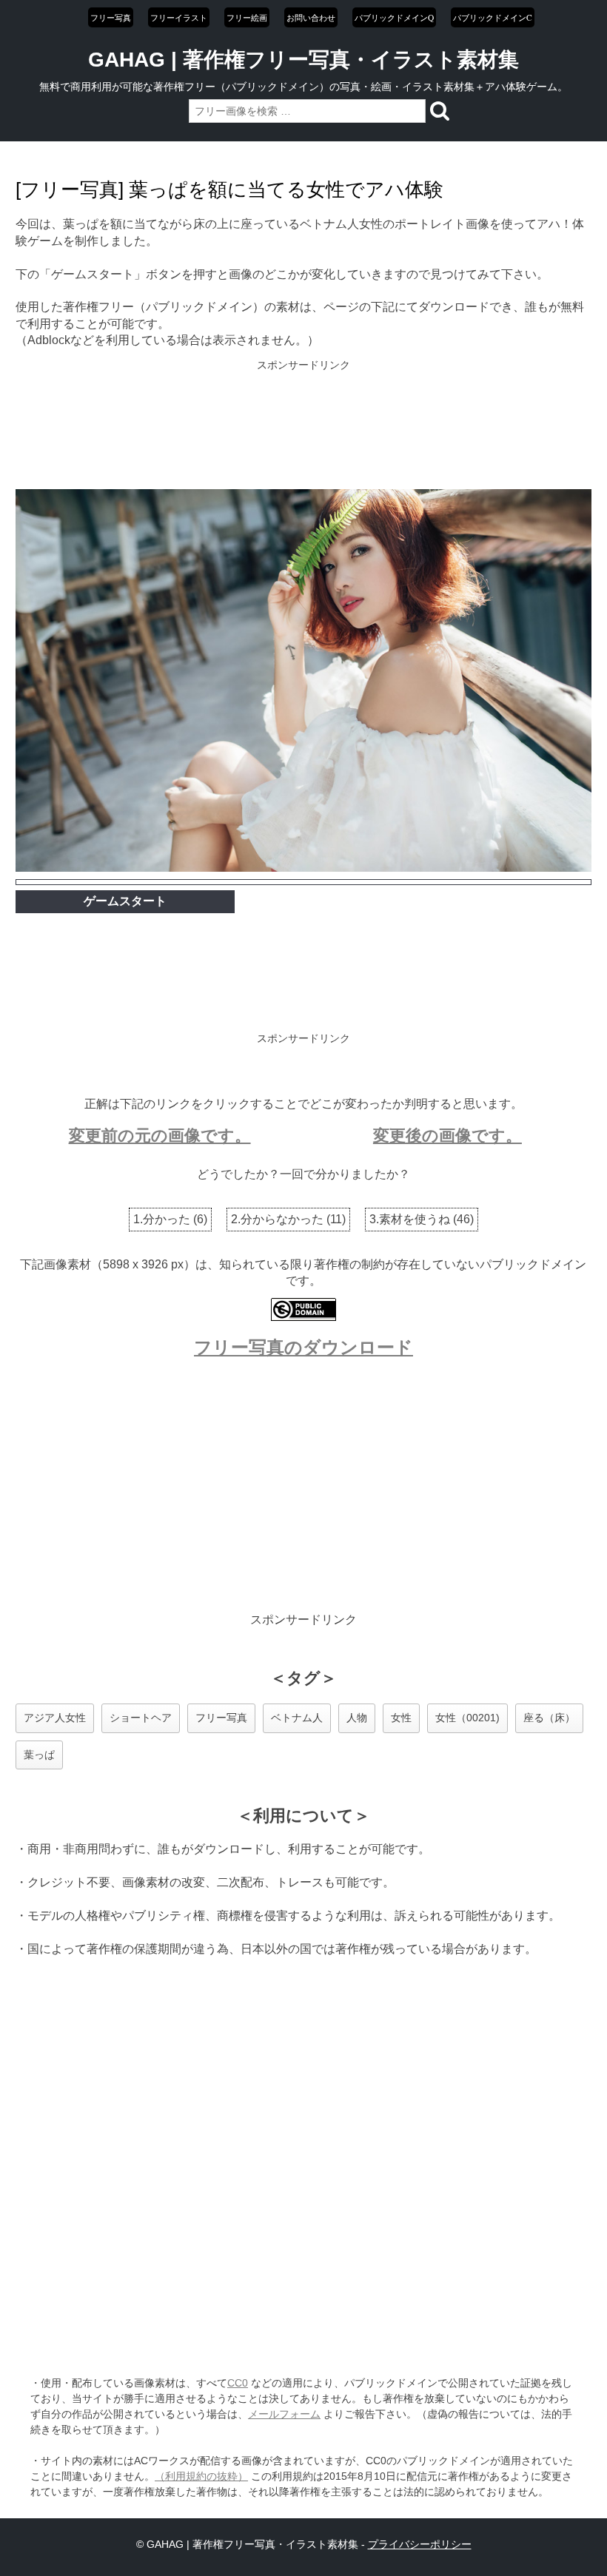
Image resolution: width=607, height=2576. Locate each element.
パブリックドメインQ (394, 17)
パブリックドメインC (493, 17)
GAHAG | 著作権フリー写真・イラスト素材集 (303, 60)
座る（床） (549, 1718)
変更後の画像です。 (447, 1136)
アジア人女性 (55, 1718)
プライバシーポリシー (420, 2544)
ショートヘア (141, 1718)
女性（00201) (467, 1718)
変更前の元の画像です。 (160, 1136)
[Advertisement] (303, 426)
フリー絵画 (247, 17)
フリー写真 (111, 17)
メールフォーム (284, 2414)
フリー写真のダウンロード (303, 1347)
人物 (357, 1718)
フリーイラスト (179, 17)
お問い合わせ (311, 17)
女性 (401, 1718)
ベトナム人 (297, 1718)
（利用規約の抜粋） (201, 2476)
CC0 (238, 2383)
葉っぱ (39, 1755)
